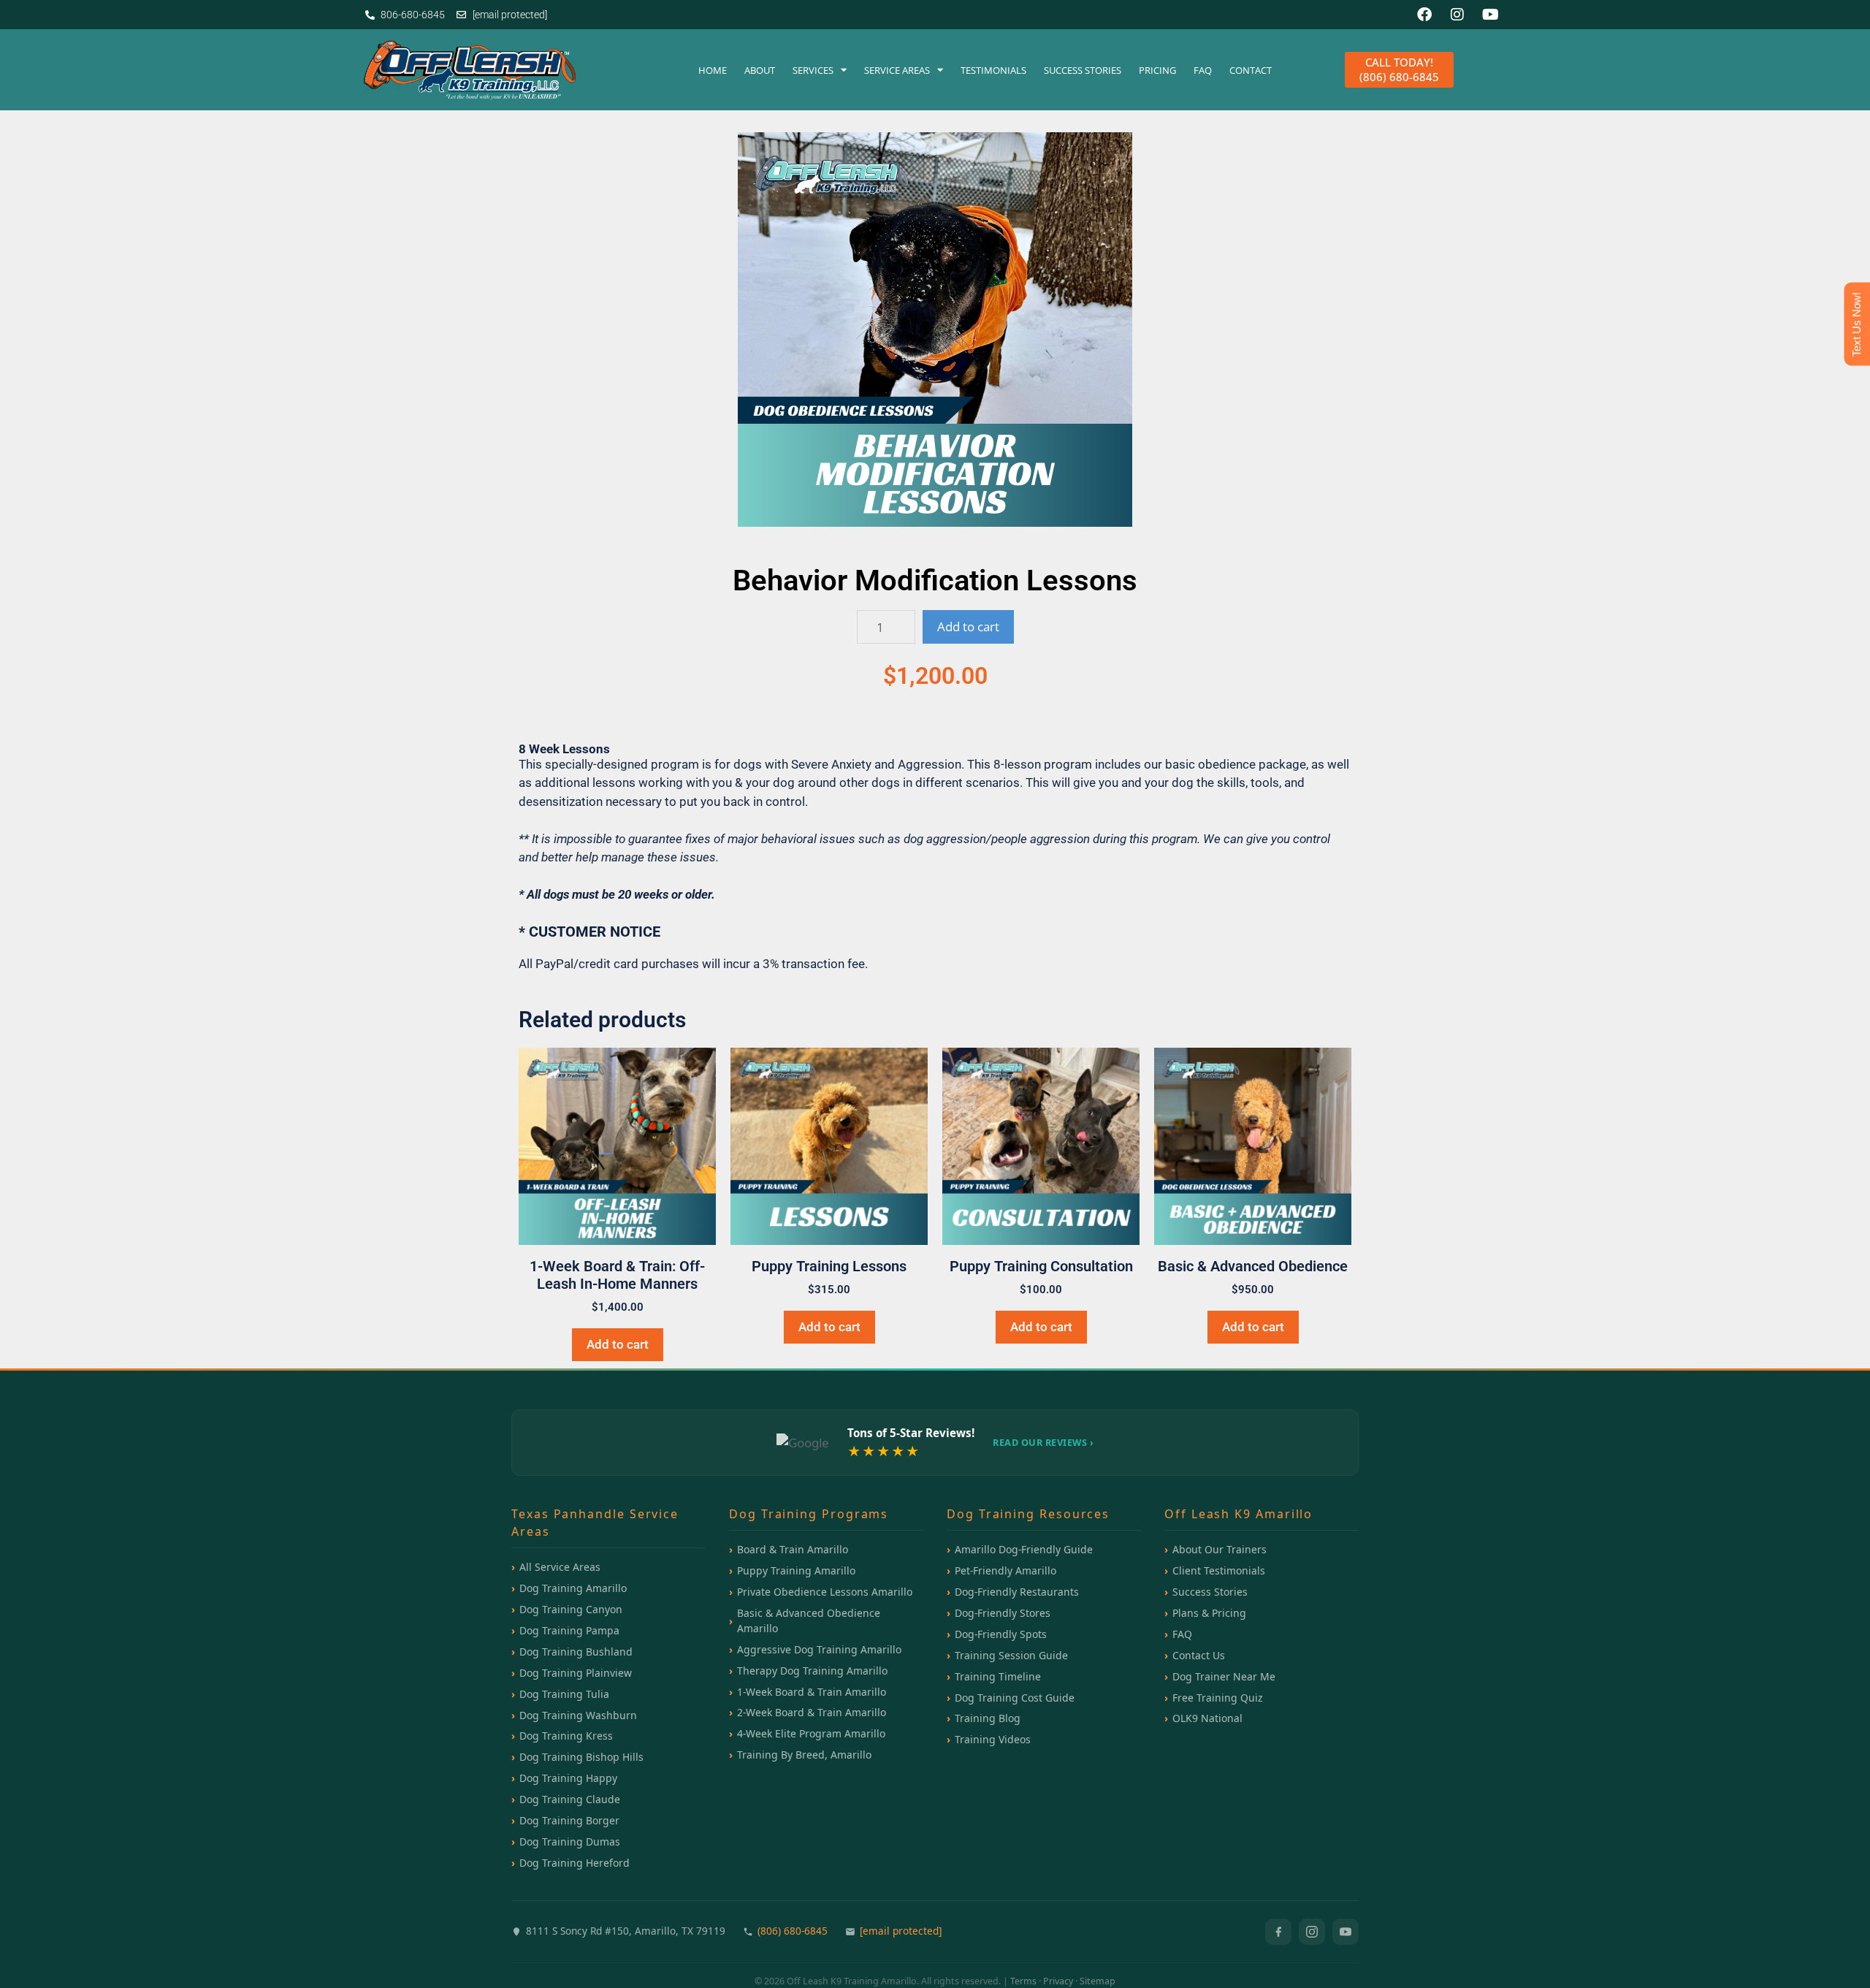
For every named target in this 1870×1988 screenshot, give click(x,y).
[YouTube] (1346, 1932)
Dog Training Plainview (576, 1673)
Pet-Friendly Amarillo (1005, 1570)
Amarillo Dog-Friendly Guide (1024, 1549)
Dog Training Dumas (570, 1842)
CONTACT (1251, 70)
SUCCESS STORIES (1083, 70)
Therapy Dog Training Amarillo (812, 1671)
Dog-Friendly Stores (1003, 1613)
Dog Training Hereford (575, 1863)
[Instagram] (1457, 15)
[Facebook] (1424, 15)
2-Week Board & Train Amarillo (812, 1712)
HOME (713, 70)
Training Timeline (998, 1676)
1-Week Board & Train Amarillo (812, 1692)
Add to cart (968, 627)
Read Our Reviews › (1043, 1442)
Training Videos (993, 1739)
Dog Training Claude (570, 1799)
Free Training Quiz (1218, 1698)
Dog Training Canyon (571, 1609)
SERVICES (813, 70)
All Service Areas (560, 1567)
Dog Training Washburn (578, 1715)
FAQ (1203, 70)
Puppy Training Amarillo (796, 1570)
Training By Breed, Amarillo (804, 1755)
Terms (1023, 1981)
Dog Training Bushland (576, 1652)
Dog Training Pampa (569, 1630)
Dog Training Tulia (564, 1694)
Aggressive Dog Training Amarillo (819, 1649)
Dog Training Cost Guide (1015, 1698)
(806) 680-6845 (793, 1931)
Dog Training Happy (568, 1778)
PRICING (1157, 70)
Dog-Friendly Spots (1001, 1634)
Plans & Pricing (1209, 1613)
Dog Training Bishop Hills (581, 1757)
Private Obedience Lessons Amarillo (825, 1592)
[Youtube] (1490, 15)
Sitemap (1098, 1981)
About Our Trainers (1220, 1549)
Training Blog (988, 1718)
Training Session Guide (1011, 1655)
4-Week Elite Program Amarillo (811, 1733)
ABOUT (760, 70)
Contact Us (1199, 1655)
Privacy (1058, 1981)
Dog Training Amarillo (573, 1588)
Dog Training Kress (566, 1736)
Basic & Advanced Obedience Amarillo (809, 1621)
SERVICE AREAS (897, 70)
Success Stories (1210, 1592)
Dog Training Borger (569, 1820)
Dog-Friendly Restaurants (1017, 1592)
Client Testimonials (1219, 1570)
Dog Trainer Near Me (1224, 1676)
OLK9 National (1207, 1718)
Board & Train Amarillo (793, 1549)
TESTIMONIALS (993, 70)
